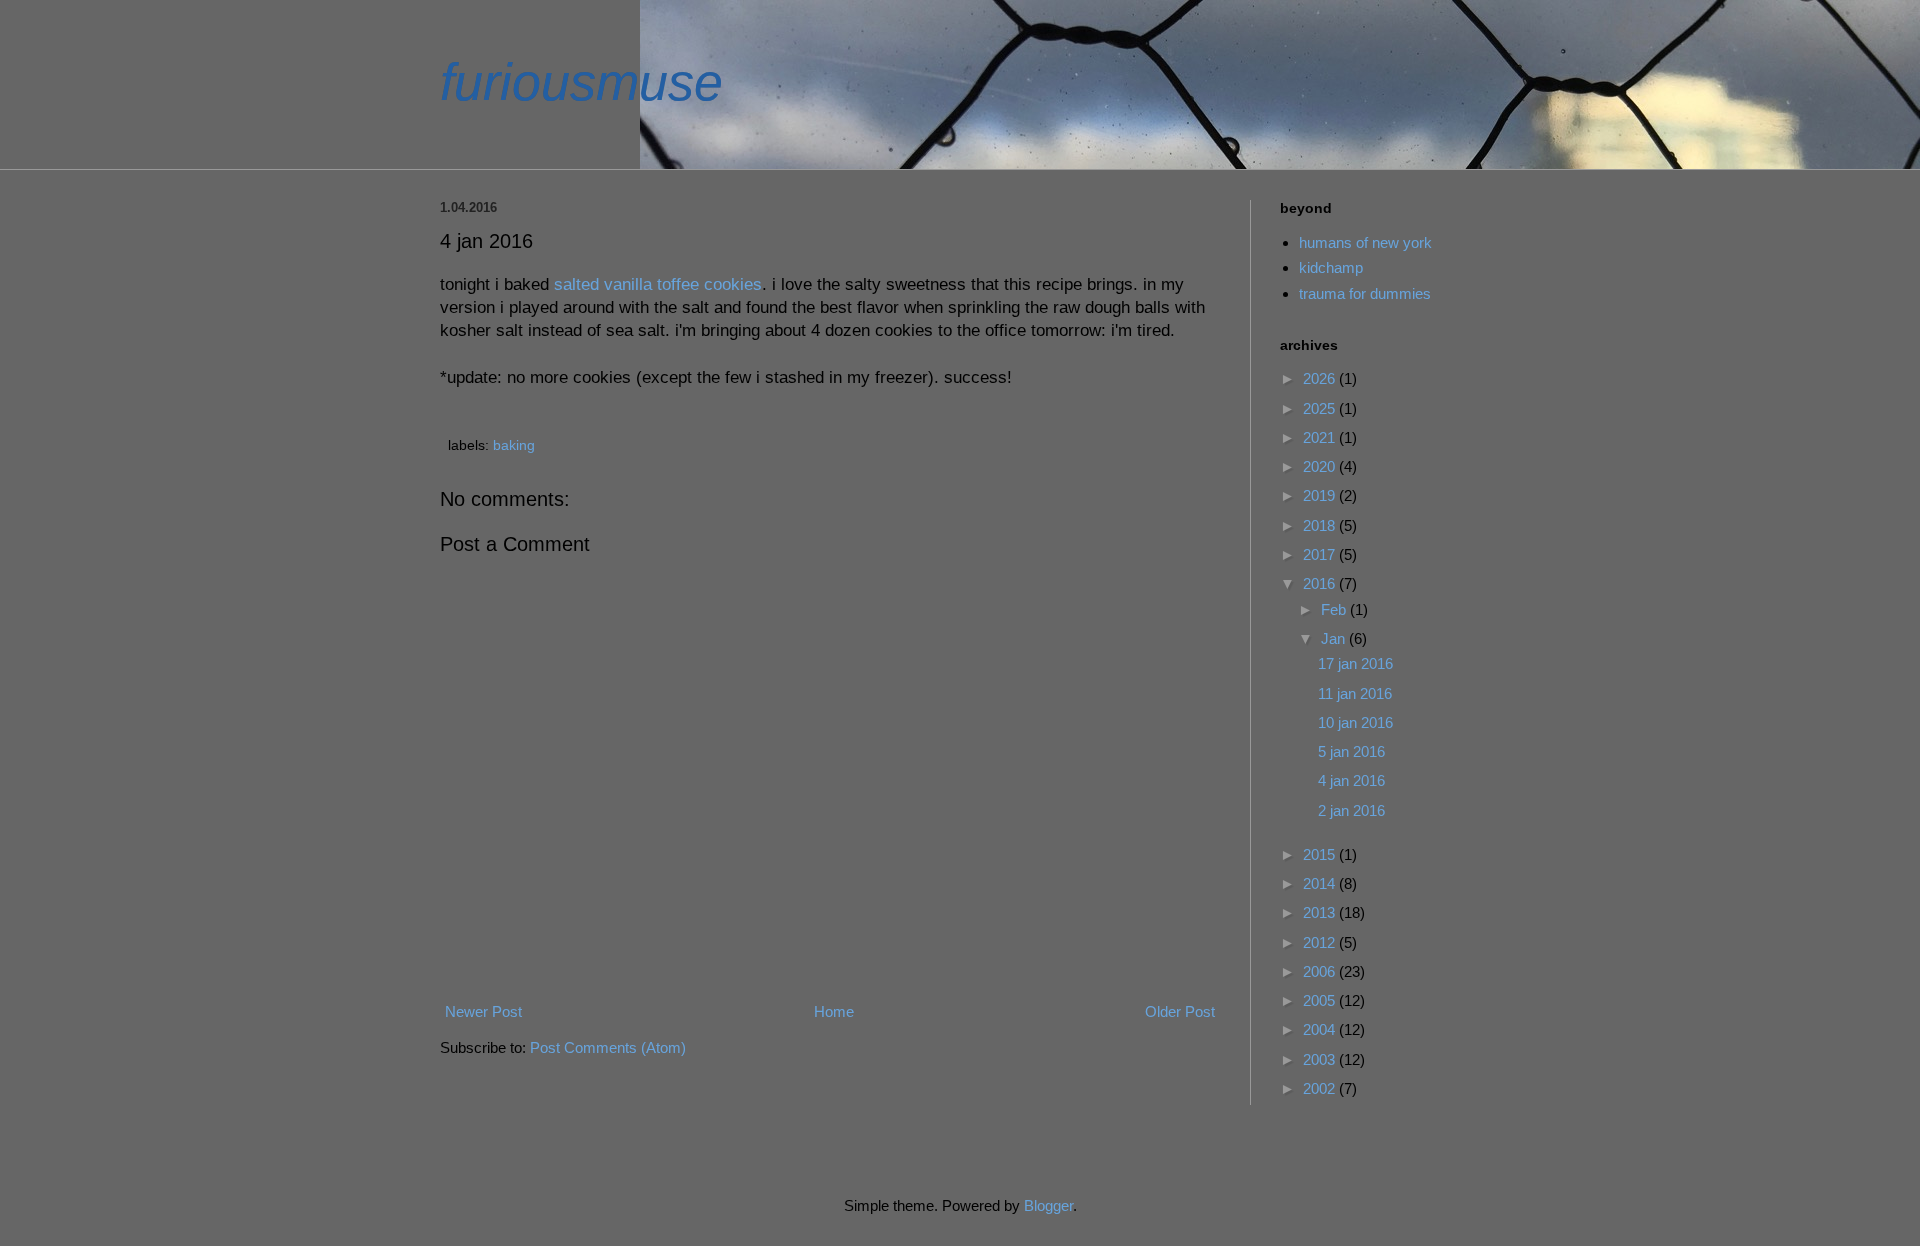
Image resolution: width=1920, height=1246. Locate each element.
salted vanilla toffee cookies (658, 284)
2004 (1321, 1029)
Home (834, 1011)
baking (514, 445)
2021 (1321, 437)
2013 (1321, 912)
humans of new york (1365, 242)
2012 (1321, 942)
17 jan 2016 (1355, 663)
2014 (1321, 883)
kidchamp (1331, 267)
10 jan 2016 (1355, 722)
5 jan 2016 (1351, 751)
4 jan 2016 (1351, 780)
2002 (1321, 1088)
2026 (1321, 378)
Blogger (1048, 1205)
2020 (1321, 466)
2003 (1321, 1059)
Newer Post (483, 1011)
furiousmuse (581, 82)
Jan (1335, 638)
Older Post (1180, 1011)
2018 (1321, 525)
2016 (1321, 583)
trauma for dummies (1365, 293)
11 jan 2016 (1355, 693)
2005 (1321, 1000)
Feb (1335, 609)
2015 (1321, 854)
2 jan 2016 (1351, 810)
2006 (1321, 971)
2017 (1321, 554)
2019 (1321, 495)
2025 (1321, 408)
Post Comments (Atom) (608, 1047)
